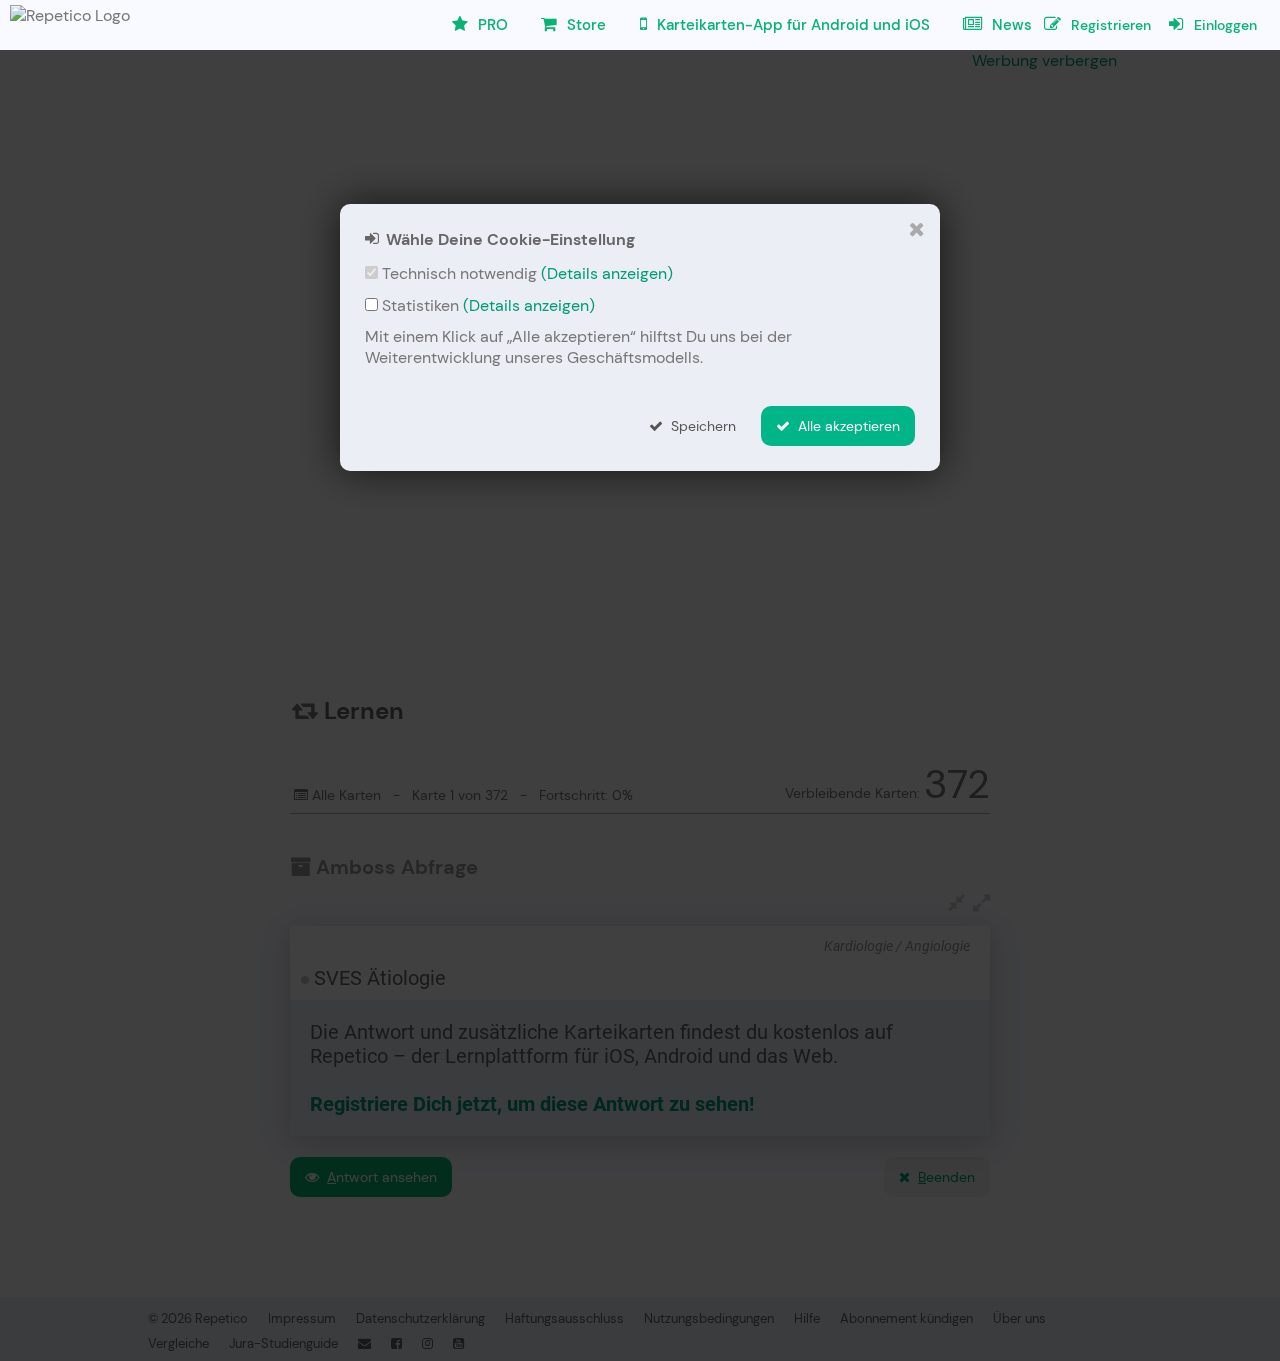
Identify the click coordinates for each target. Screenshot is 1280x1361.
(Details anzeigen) (607, 273)
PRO (491, 25)
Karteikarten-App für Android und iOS (791, 25)
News (1010, 25)
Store (584, 25)
